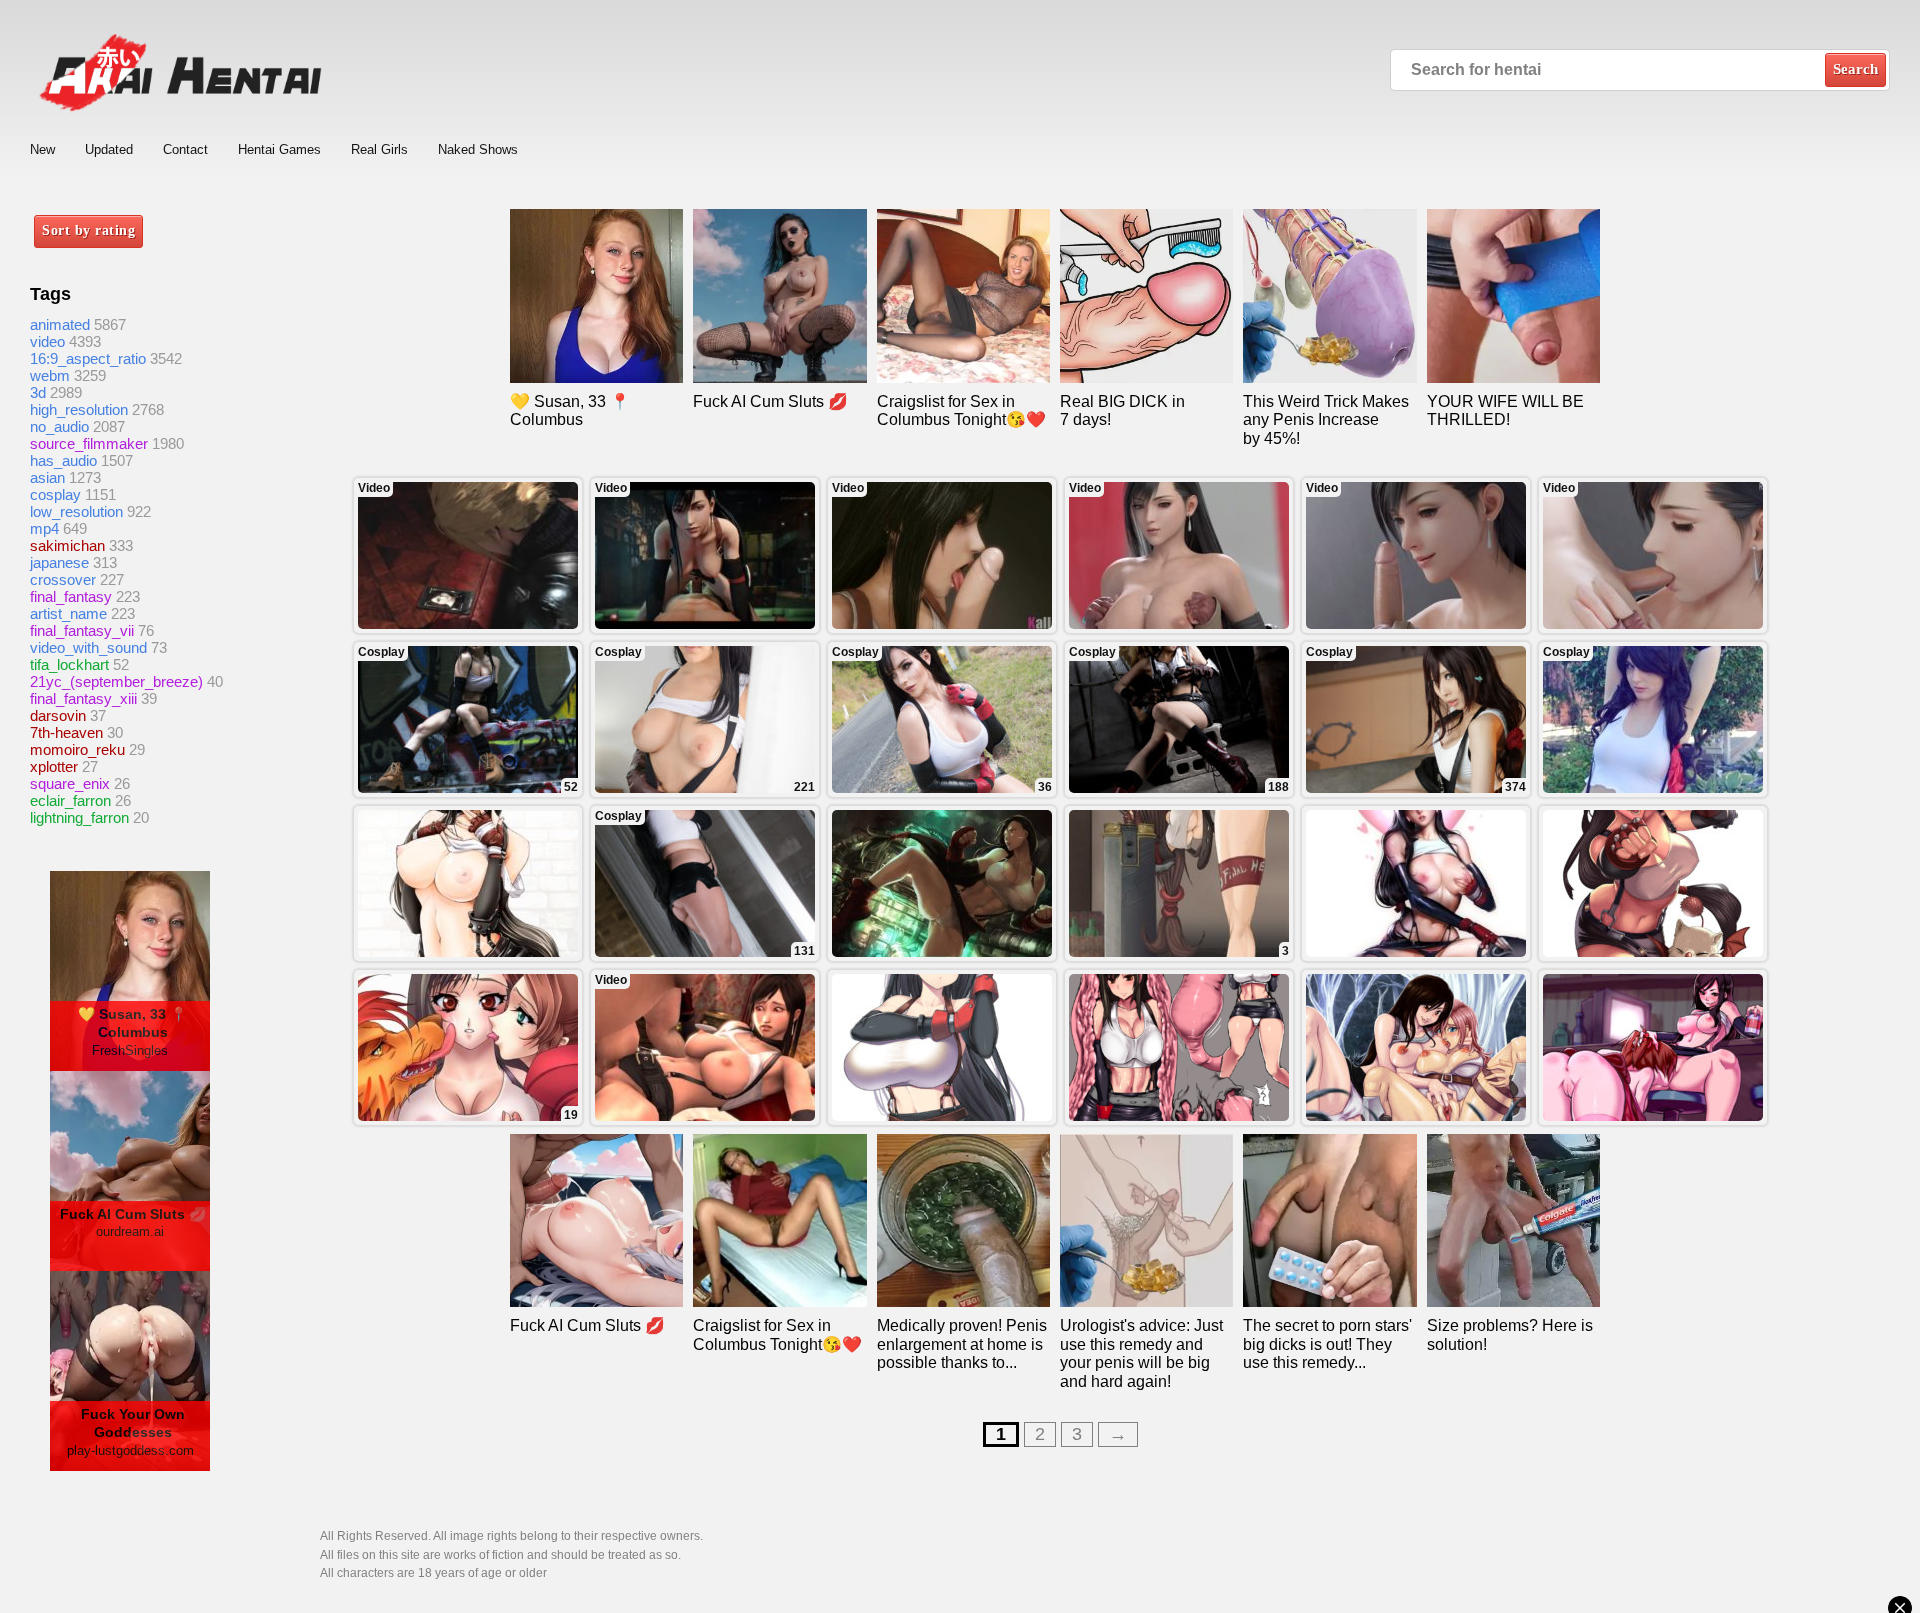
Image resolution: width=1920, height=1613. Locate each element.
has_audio (63, 460)
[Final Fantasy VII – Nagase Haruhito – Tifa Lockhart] (942, 1047)
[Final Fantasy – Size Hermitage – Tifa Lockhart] (468, 883)
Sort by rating (88, 230)
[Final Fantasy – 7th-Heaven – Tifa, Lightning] (1416, 1047)
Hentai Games (279, 149)
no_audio (59, 426)
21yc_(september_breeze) (116, 681)
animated (60, 324)
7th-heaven (66, 732)
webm (50, 375)
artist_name (68, 613)
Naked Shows (478, 149)
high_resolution (79, 409)
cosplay (55, 494)
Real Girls (379, 149)
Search (1855, 69)
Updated (109, 149)
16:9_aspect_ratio (88, 358)
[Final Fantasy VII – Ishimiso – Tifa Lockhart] (1179, 1047)
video (47, 341)
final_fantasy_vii (82, 630)
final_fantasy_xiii (83, 698)
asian (47, 477)
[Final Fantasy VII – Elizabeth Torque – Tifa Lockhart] (1653, 883)
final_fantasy (71, 596)
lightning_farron (79, 817)
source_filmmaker (89, 443)
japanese (59, 562)
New (42, 149)
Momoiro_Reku (77, 749)
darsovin (58, 715)
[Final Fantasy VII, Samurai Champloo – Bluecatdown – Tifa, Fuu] (1653, 1047)
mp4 (44, 528)
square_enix (70, 783)
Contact (185, 149)
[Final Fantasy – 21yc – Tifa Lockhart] (942, 883)
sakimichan (67, 545)
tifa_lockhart (69, 664)
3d (38, 392)
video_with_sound (88, 647)
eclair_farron (70, 800)
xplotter (54, 766)
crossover (63, 579)
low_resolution (76, 511)
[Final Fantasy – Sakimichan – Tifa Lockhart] (1416, 883)
